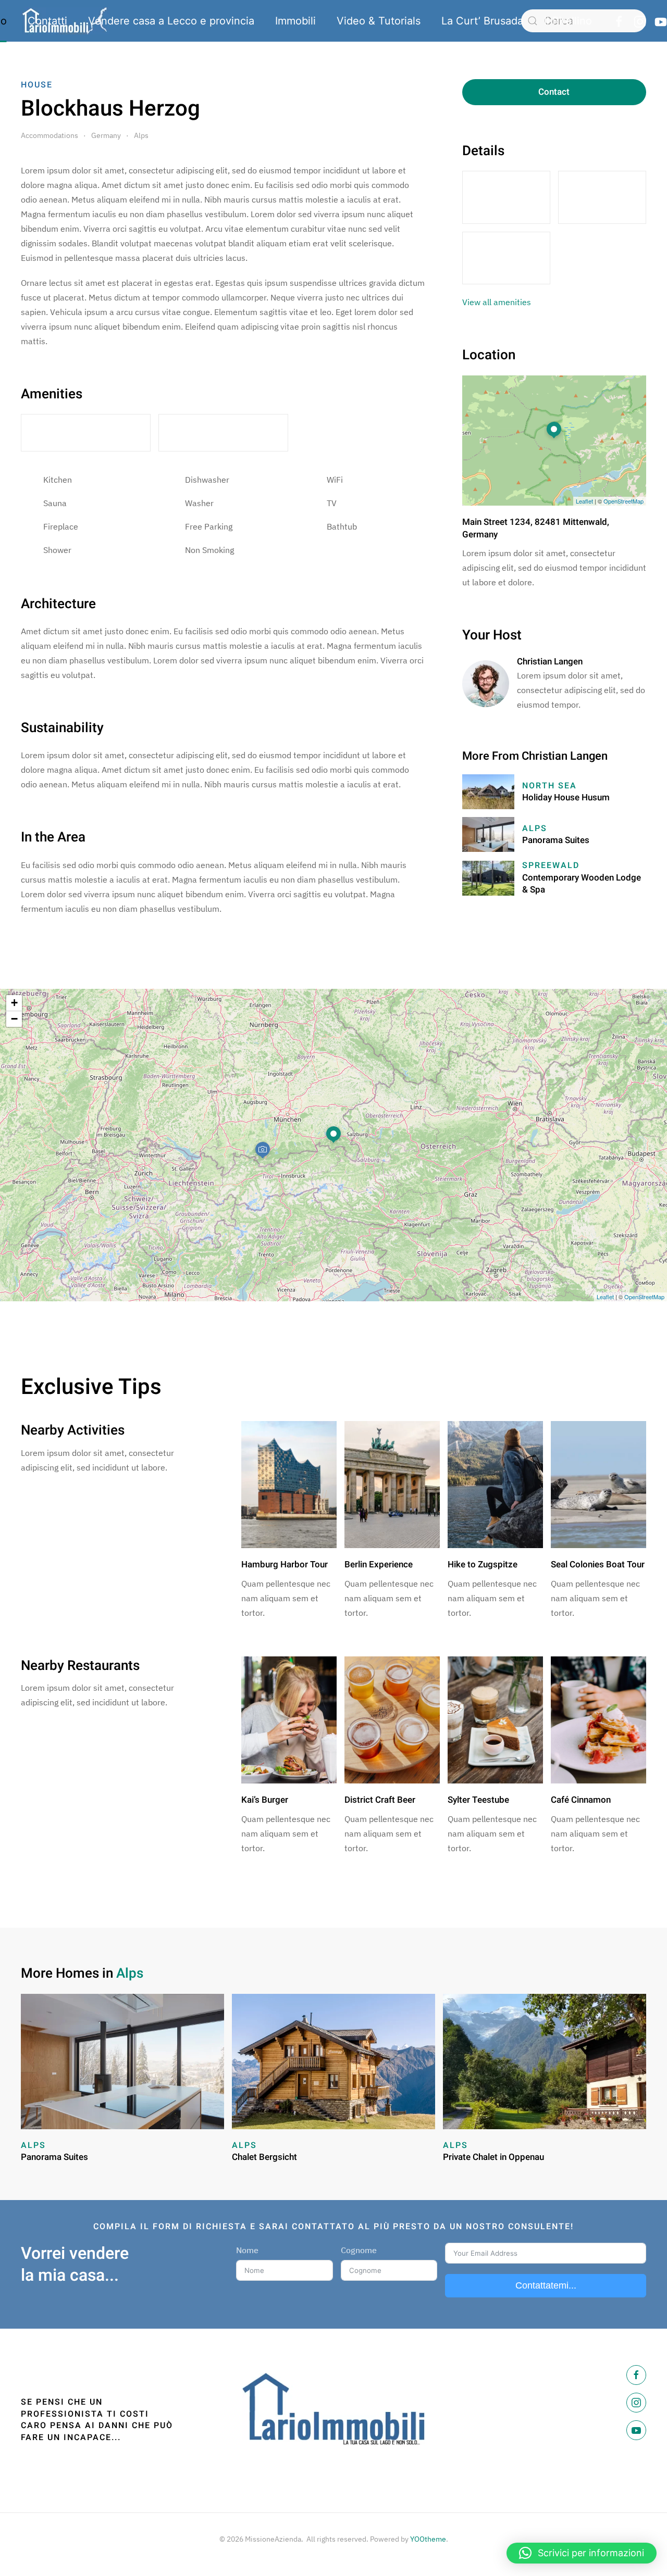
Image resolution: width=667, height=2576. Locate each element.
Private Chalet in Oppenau (493, 2157)
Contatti (47, 21)
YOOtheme (428, 2539)
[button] (582, 2553)
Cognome (359, 2250)
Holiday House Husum (566, 797)
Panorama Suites (556, 840)
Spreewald (551, 865)
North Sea (549, 786)
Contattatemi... (546, 2285)
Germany (106, 135)
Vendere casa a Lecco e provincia (171, 21)
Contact (554, 92)
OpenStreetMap (623, 501)
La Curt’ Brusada (482, 21)
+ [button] (14, 1003)
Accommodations (50, 135)
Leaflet (584, 501)
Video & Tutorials (379, 21)
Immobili (295, 21)
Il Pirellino (568, 21)
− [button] (14, 1019)
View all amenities (497, 302)
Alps (141, 135)
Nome (247, 2250)
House (37, 85)
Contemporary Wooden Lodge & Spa (582, 884)
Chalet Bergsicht (264, 2157)
